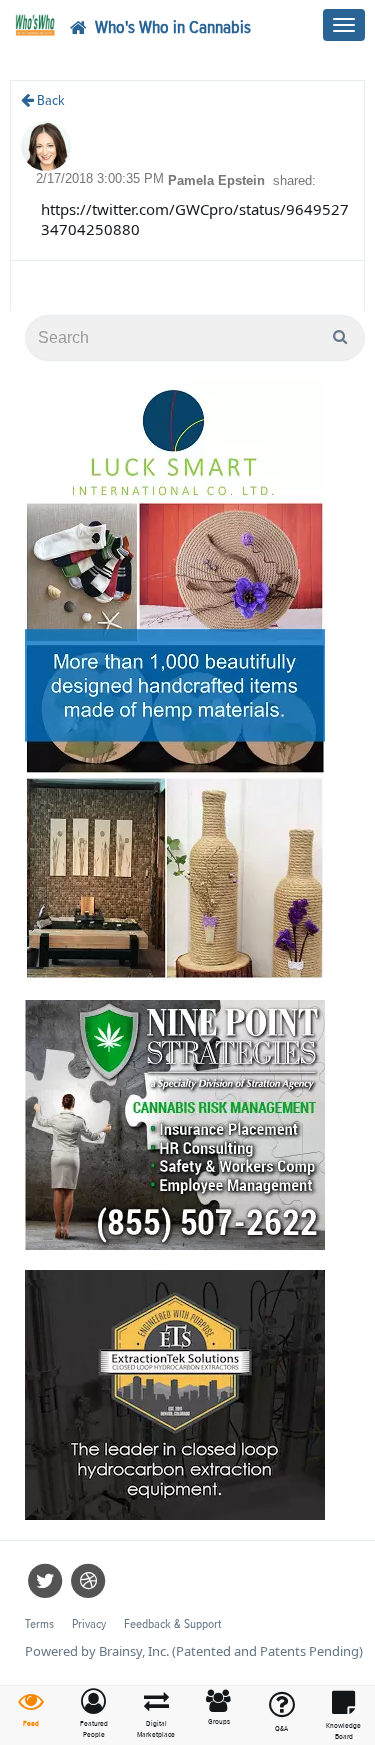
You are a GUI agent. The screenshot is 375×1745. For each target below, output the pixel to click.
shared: (294, 180)
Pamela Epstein (218, 180)
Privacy (89, 1624)
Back (49, 100)
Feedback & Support (172, 1624)
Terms (39, 1624)
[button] (94, 1714)
